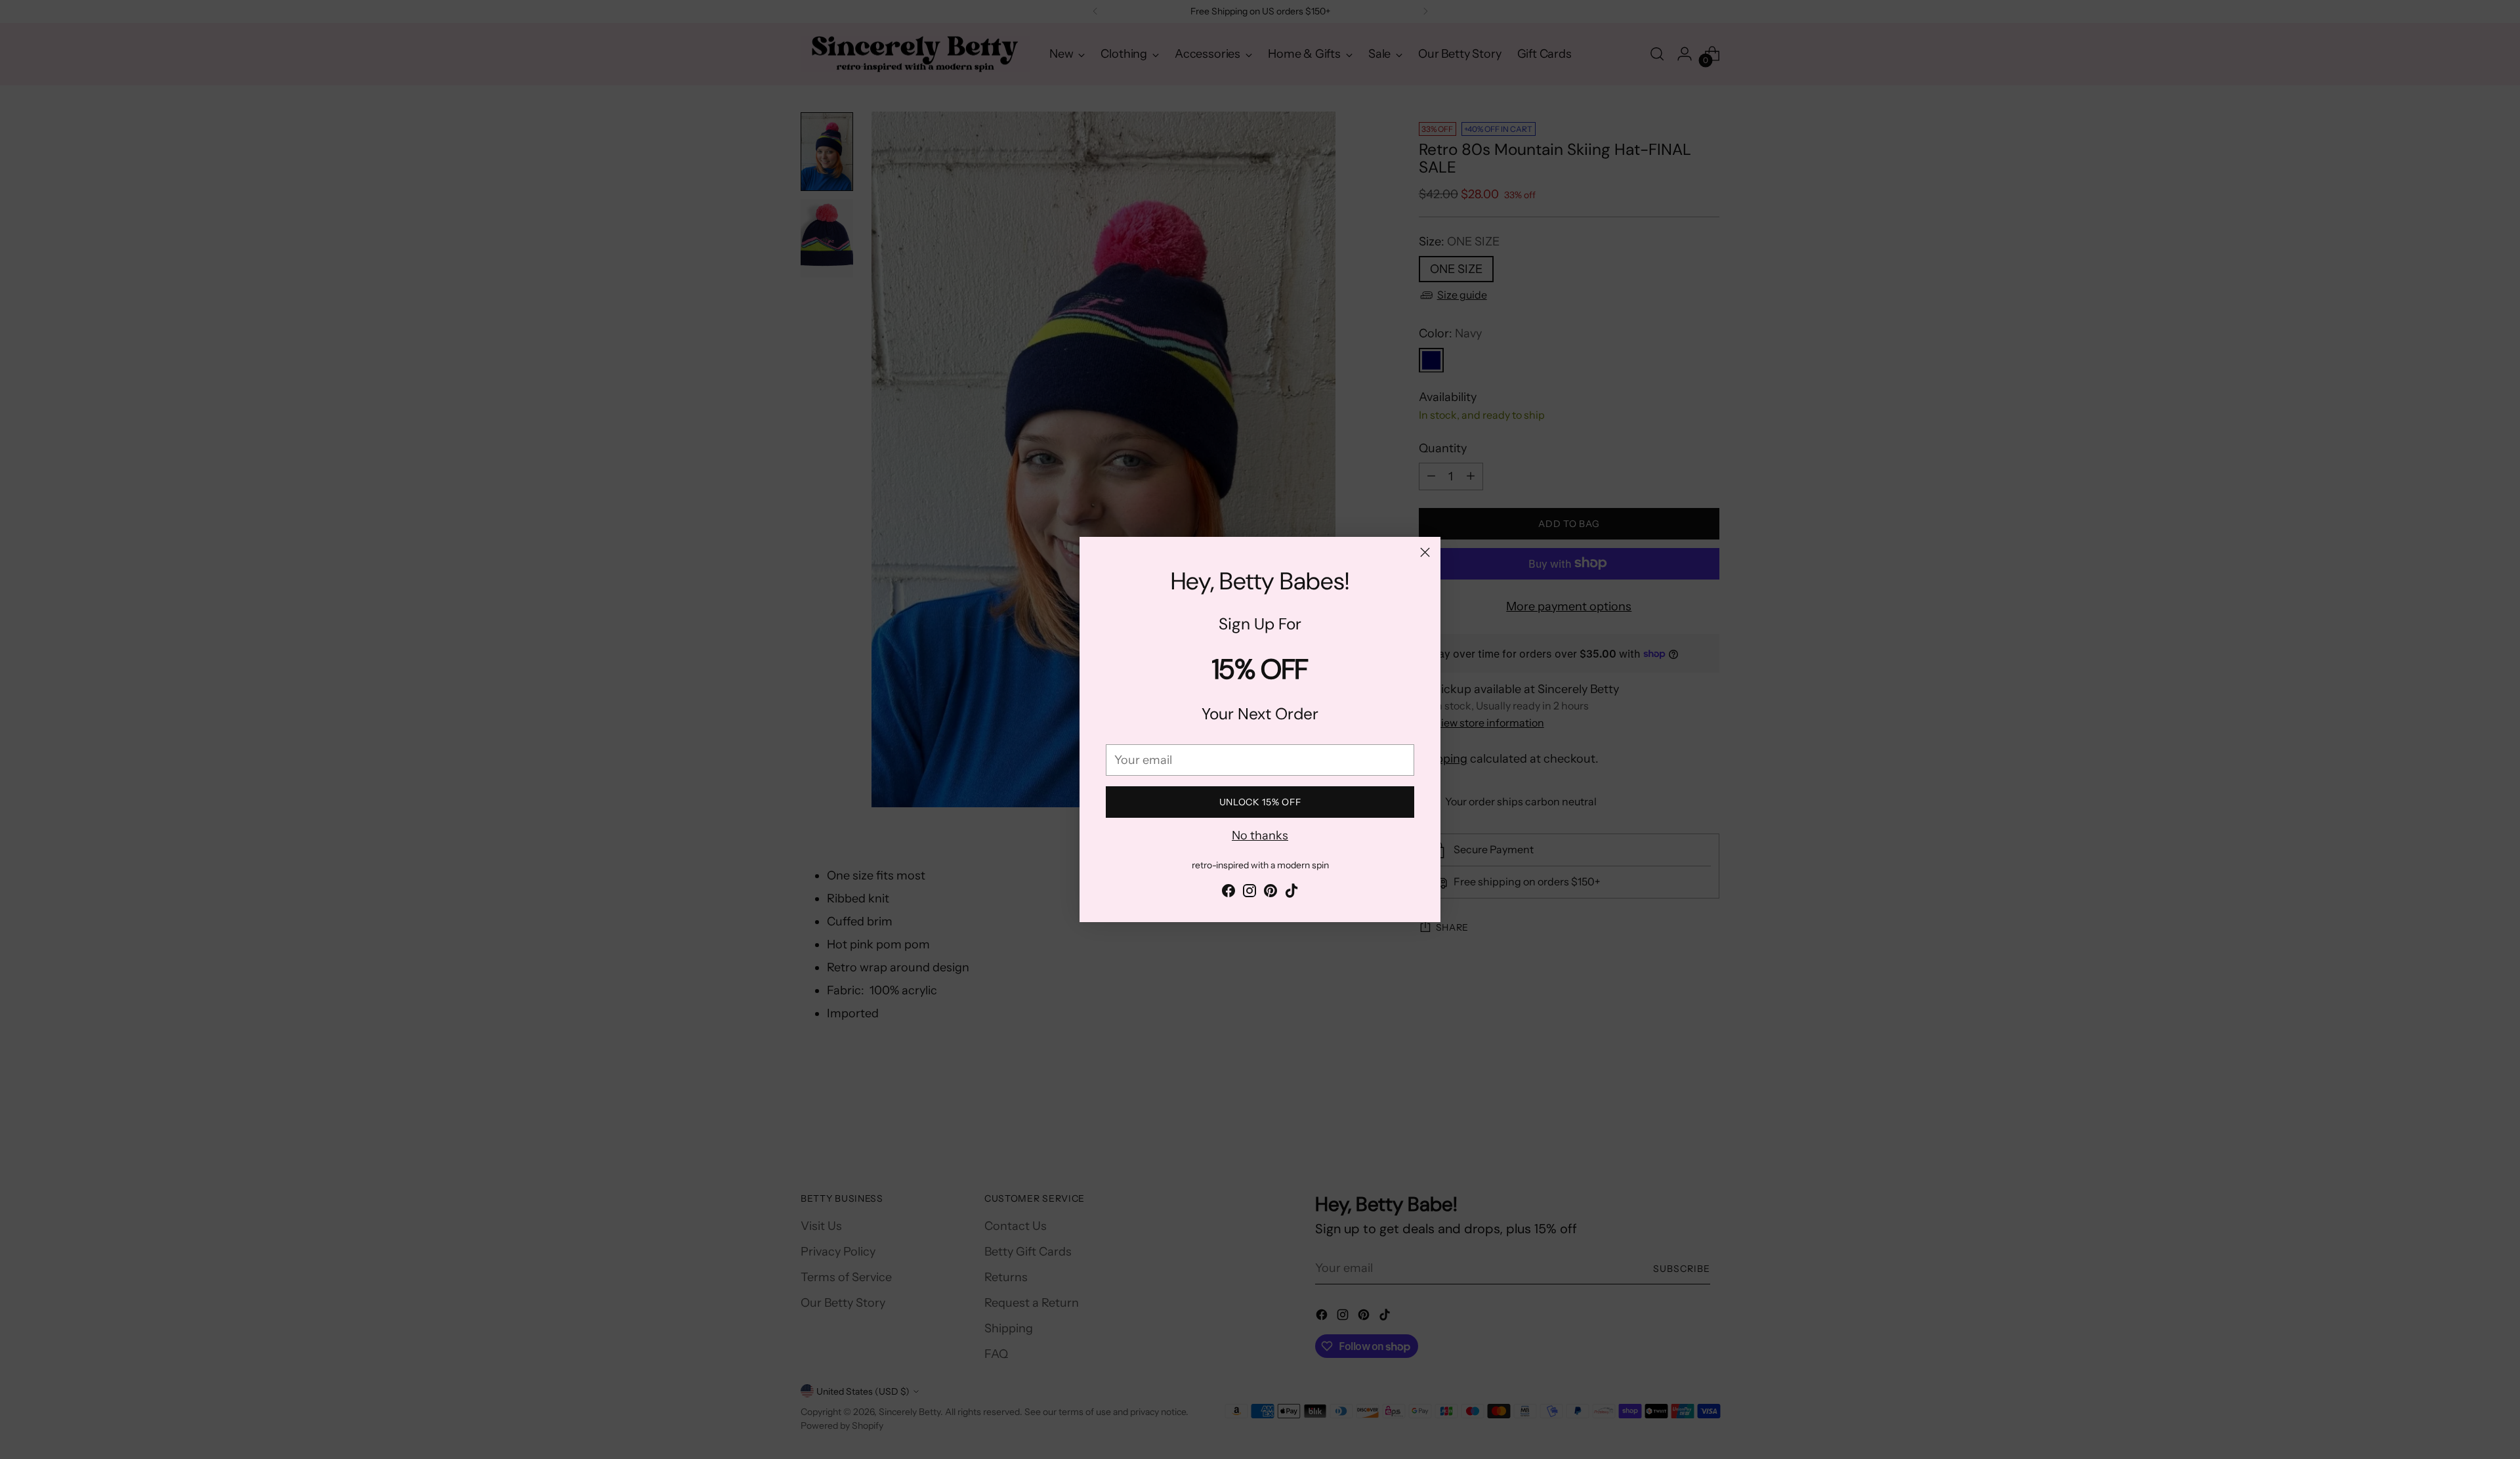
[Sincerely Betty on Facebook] (1228, 893)
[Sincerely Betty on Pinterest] (1270, 893)
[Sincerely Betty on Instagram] (1249, 893)
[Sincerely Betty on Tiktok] (1291, 893)
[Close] (1425, 552)
